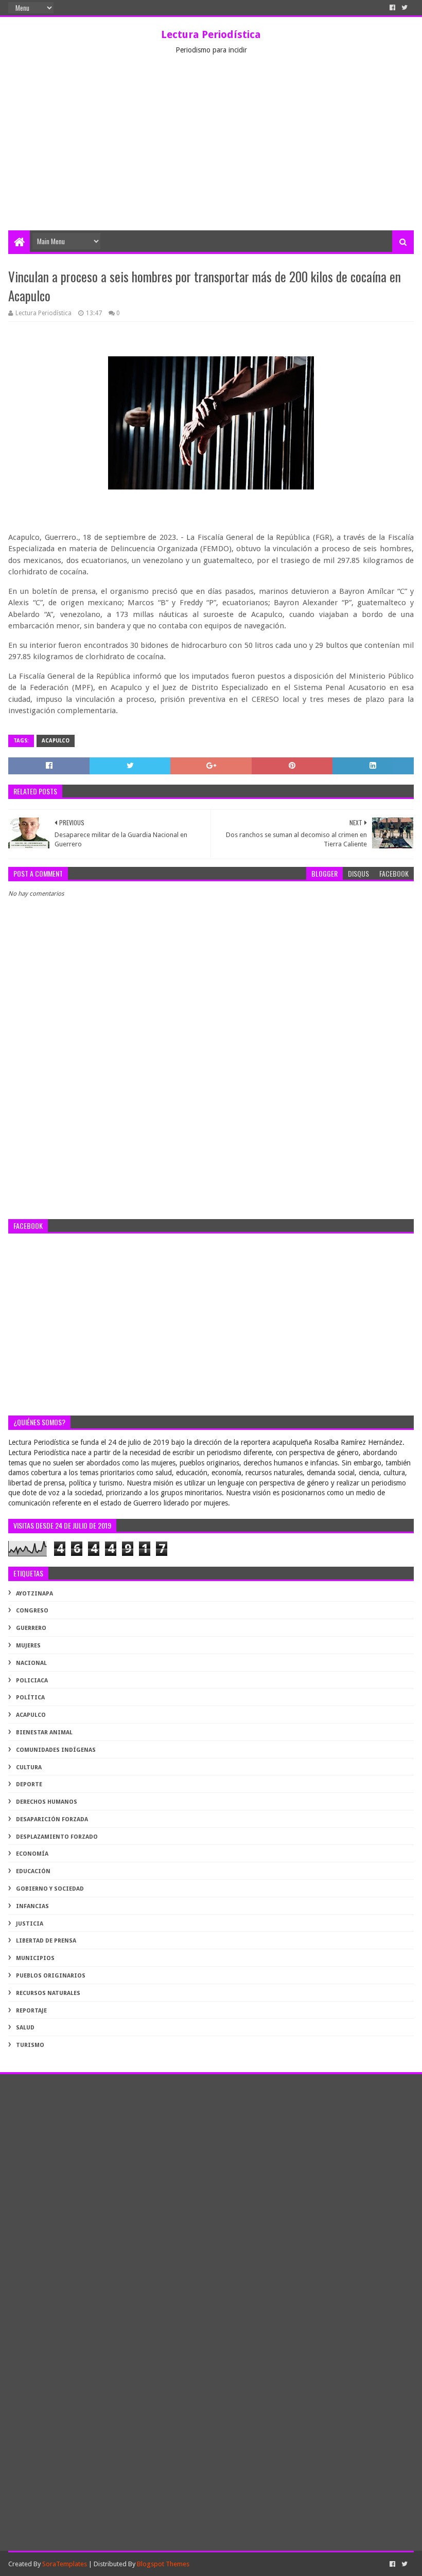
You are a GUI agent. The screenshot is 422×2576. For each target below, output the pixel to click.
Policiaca (32, 1681)
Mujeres (28, 1646)
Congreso (32, 1611)
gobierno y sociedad (50, 1889)
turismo (30, 2045)
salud (25, 2028)
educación (33, 1871)
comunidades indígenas (56, 1750)
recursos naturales (48, 1993)
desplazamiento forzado (57, 1837)
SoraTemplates (65, 2564)
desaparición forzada (52, 1819)
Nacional (31, 1663)
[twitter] (405, 8)
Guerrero (31, 1628)
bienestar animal (44, 1733)
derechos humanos (47, 1802)
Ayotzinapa (34, 1594)
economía (32, 1854)
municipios (35, 1958)
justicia (30, 1924)
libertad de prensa (46, 1941)
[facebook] (392, 8)
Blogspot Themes (163, 2564)
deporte (29, 1784)
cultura (29, 1767)
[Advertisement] (211, 153)
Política (30, 1698)
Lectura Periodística (211, 34)
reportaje (31, 2011)
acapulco (56, 741)
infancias (32, 1906)
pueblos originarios (51, 1976)
